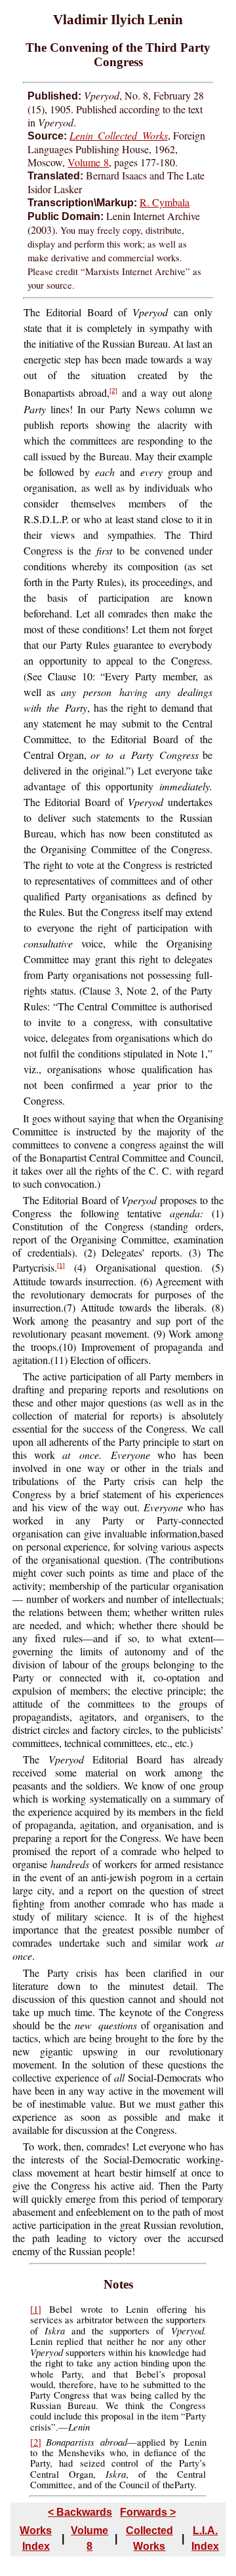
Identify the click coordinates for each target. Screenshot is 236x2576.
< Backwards (80, 2512)
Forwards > (148, 2512)
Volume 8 (88, 162)
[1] (61, 1265)
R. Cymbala (165, 202)
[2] (113, 391)
